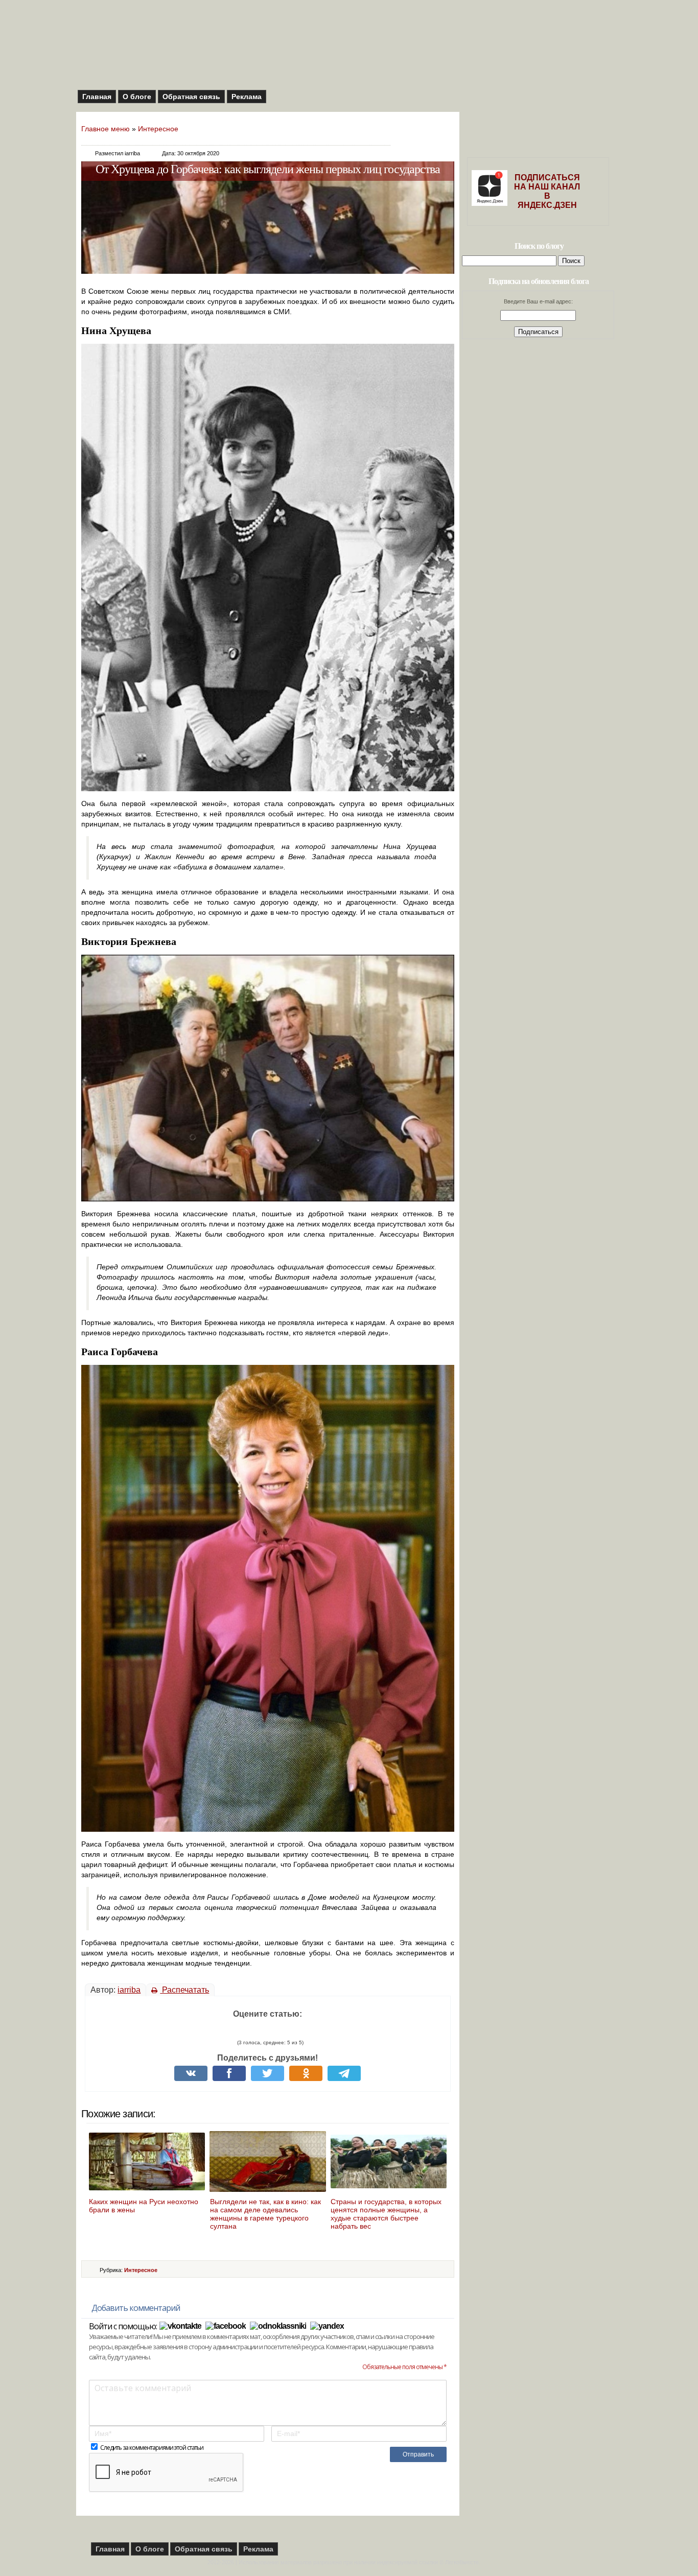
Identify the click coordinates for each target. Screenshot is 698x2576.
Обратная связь (191, 97)
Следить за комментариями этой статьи (152, 2448)
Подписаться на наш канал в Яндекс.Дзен (547, 191)
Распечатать (184, 1990)
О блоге (137, 97)
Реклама (247, 97)
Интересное (158, 129)
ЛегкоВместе (462, 2562)
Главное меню (106, 129)
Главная (97, 97)
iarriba (129, 1990)
